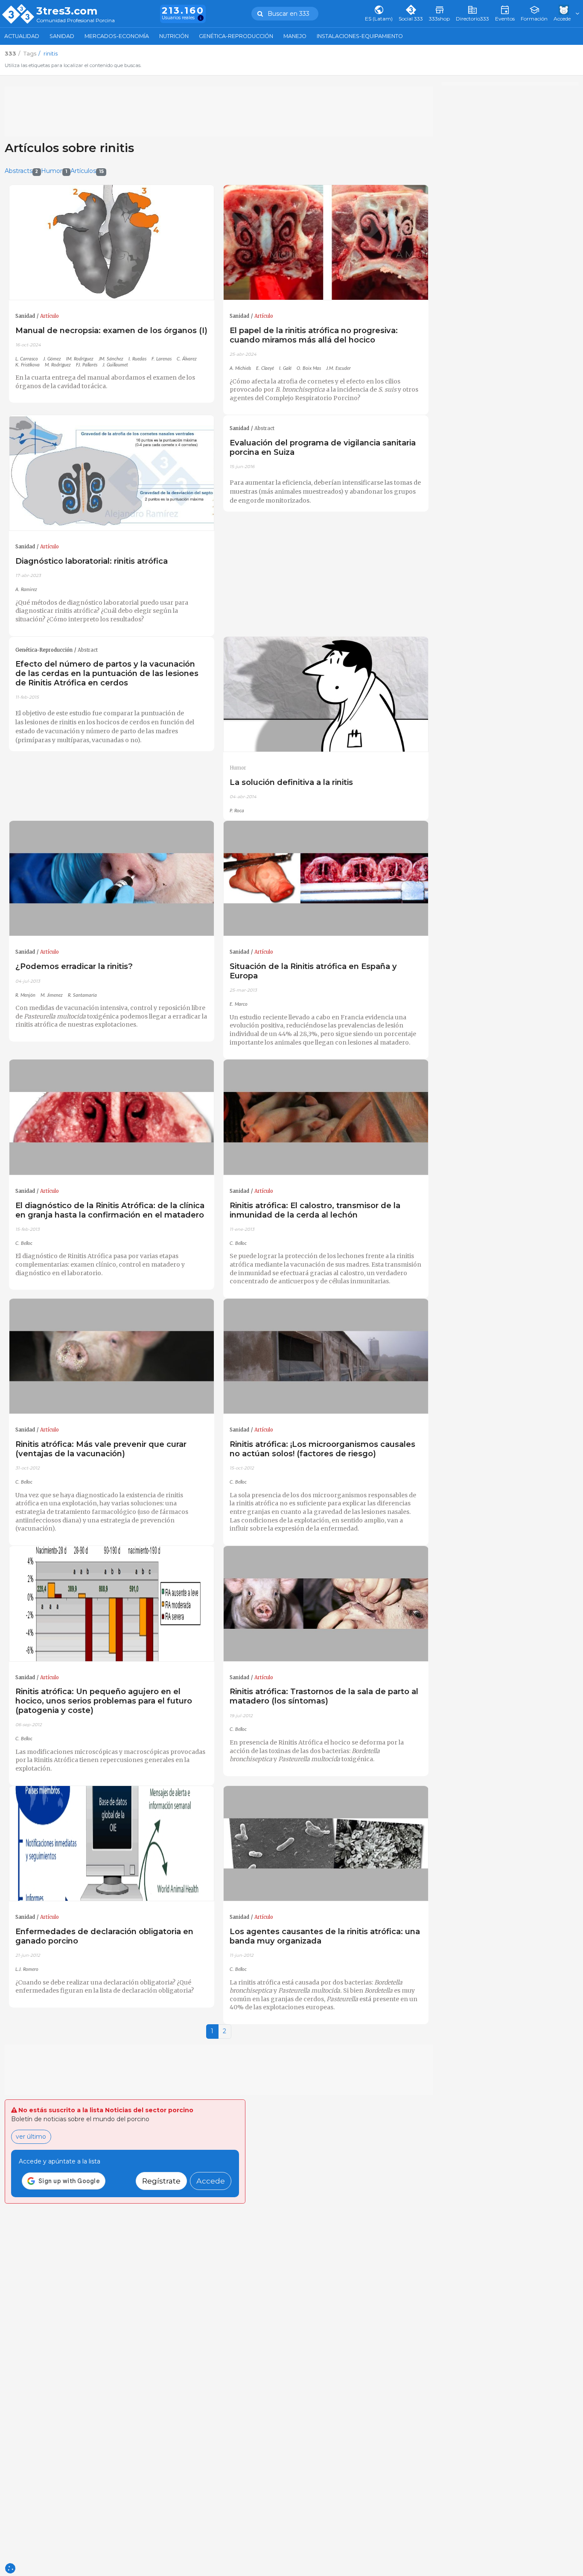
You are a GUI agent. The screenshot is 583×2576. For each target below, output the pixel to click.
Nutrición (174, 36)
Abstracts (22, 171)
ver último (31, 2137)
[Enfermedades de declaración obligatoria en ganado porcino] (112, 1844)
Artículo (50, 316)
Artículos (87, 171)
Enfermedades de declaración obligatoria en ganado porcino (104, 1936)
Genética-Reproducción (236, 36)
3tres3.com (67, 11)
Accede (211, 2181)
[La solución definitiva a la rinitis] (326, 695)
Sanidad (62, 36)
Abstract (264, 428)
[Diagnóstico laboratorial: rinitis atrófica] (112, 473)
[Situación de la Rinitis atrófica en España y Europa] (326, 879)
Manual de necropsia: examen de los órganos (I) (111, 330)
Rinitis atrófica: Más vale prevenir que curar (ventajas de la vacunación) (101, 1449)
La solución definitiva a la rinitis (291, 782)
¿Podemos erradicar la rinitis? (74, 966)
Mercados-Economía (117, 36)
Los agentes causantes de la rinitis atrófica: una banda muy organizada (325, 1936)
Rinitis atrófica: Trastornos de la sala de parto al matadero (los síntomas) (324, 1696)
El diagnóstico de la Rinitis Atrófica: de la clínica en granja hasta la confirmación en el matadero (110, 1210)
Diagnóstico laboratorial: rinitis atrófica (92, 561)
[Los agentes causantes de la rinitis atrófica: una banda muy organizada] (326, 1844)
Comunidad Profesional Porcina (76, 21)
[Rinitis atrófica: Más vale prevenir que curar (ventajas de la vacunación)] (112, 1357)
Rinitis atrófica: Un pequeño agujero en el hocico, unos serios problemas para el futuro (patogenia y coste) (104, 1701)
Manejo (295, 36)
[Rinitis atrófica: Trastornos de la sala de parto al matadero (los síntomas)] (326, 1604)
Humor (54, 171)
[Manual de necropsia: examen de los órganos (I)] (112, 243)
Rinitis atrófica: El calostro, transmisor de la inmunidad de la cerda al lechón (315, 1210)
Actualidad (22, 36)
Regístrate (161, 2181)
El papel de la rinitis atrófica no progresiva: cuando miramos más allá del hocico (314, 335)
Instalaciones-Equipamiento (360, 36)
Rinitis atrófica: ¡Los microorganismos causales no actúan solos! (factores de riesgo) (322, 1449)
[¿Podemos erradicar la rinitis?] (112, 879)
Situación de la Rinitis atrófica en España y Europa (313, 971)
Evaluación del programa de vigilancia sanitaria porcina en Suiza (323, 447)
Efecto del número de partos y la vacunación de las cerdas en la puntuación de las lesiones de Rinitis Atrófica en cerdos (107, 673)
